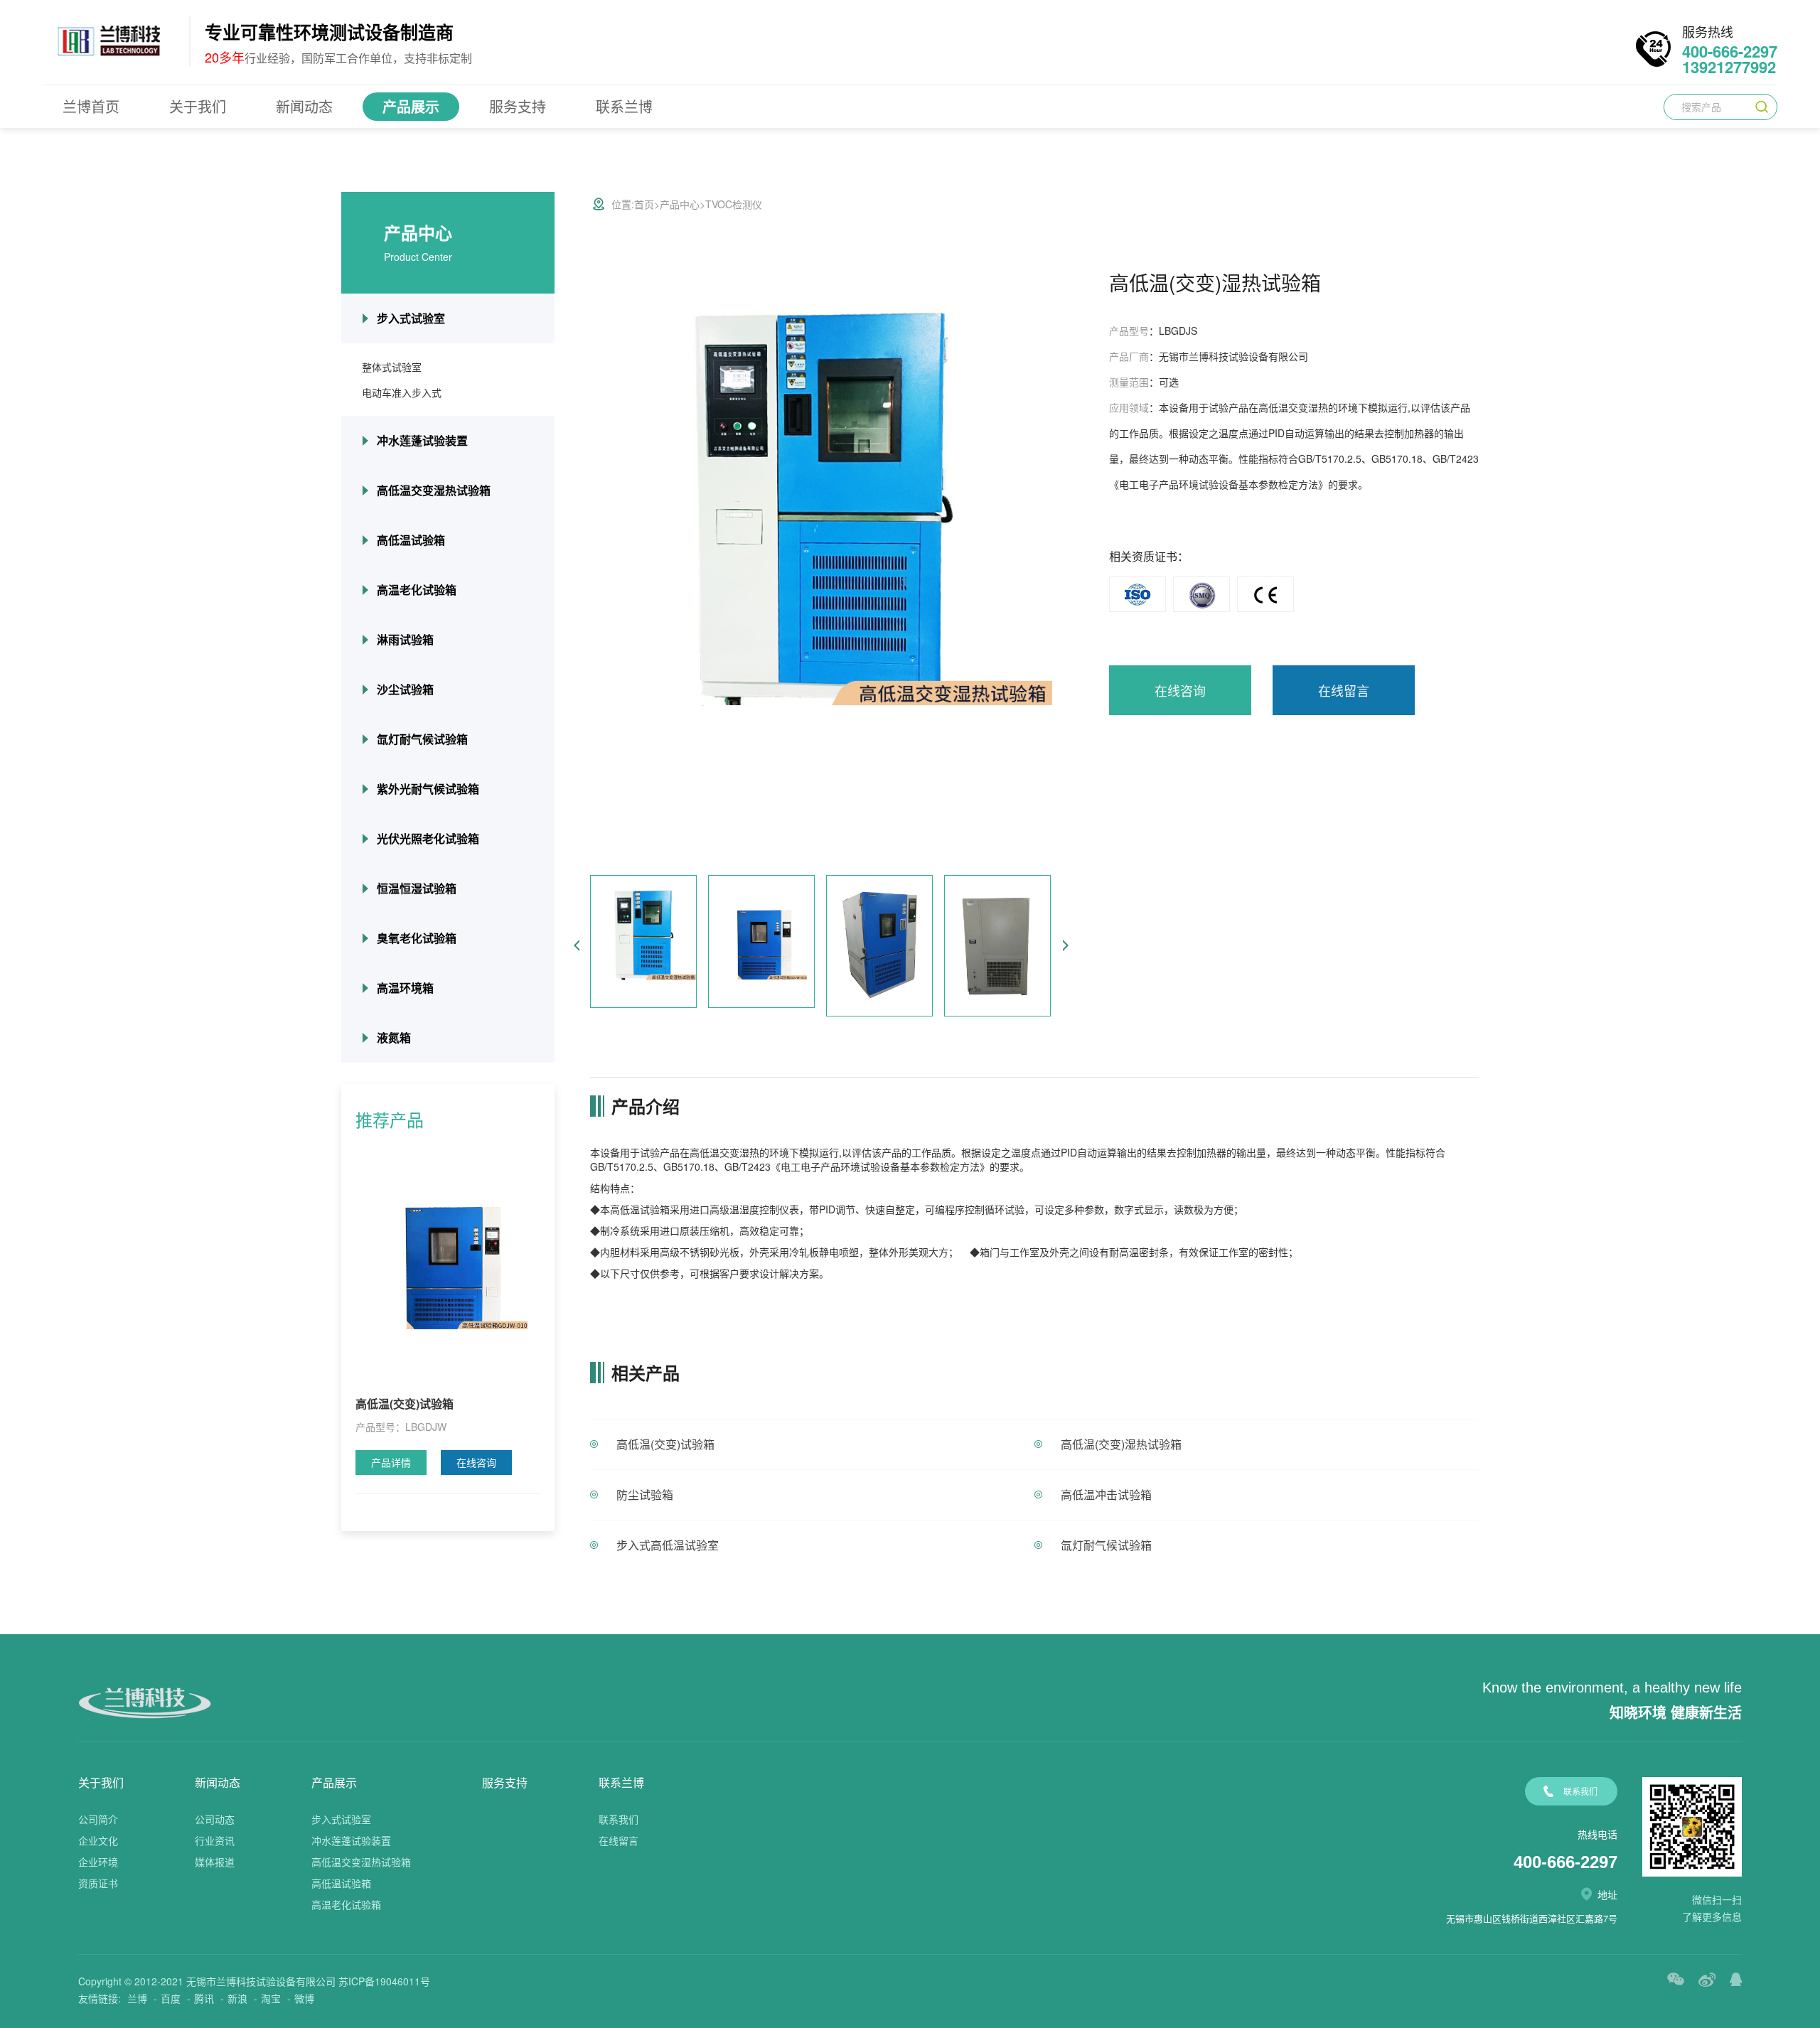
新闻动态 (304, 106)
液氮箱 (394, 1037)
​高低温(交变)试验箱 (665, 1444)
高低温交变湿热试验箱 (434, 490)
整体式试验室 (392, 367)
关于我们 (198, 106)
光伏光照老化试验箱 (428, 838)
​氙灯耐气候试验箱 (1106, 1545)
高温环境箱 (405, 988)
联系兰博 (624, 106)
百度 (171, 1998)
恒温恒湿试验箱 (417, 888)
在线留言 (1344, 690)
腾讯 (204, 1998)
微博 (304, 1998)
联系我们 (619, 1819)
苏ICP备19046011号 (384, 1981)
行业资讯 (215, 1840)
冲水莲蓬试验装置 (422, 440)
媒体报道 (215, 1862)
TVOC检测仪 (734, 204)
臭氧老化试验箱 (417, 938)
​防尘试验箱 (645, 1495)
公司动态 (215, 1819)
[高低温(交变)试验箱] (448, 1260)
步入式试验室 (411, 318)
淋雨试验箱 (405, 639)
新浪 (237, 1998)
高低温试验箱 (411, 540)
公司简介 (98, 1819)
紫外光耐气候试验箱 (428, 789)
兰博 (137, 1998)
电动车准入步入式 (402, 392)
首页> (647, 204)
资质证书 (98, 1883)
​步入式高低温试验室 (668, 1545)
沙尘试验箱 (405, 689)
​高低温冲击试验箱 (1106, 1495)
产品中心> (682, 204)
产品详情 (391, 1462)
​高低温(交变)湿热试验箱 (1121, 1444)
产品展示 (411, 106)
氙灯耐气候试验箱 (422, 739)
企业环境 (98, 1862)
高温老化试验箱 (417, 590)
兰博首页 (91, 106)
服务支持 (518, 106)
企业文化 (98, 1840)
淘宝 (271, 1998)
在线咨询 (476, 1462)
